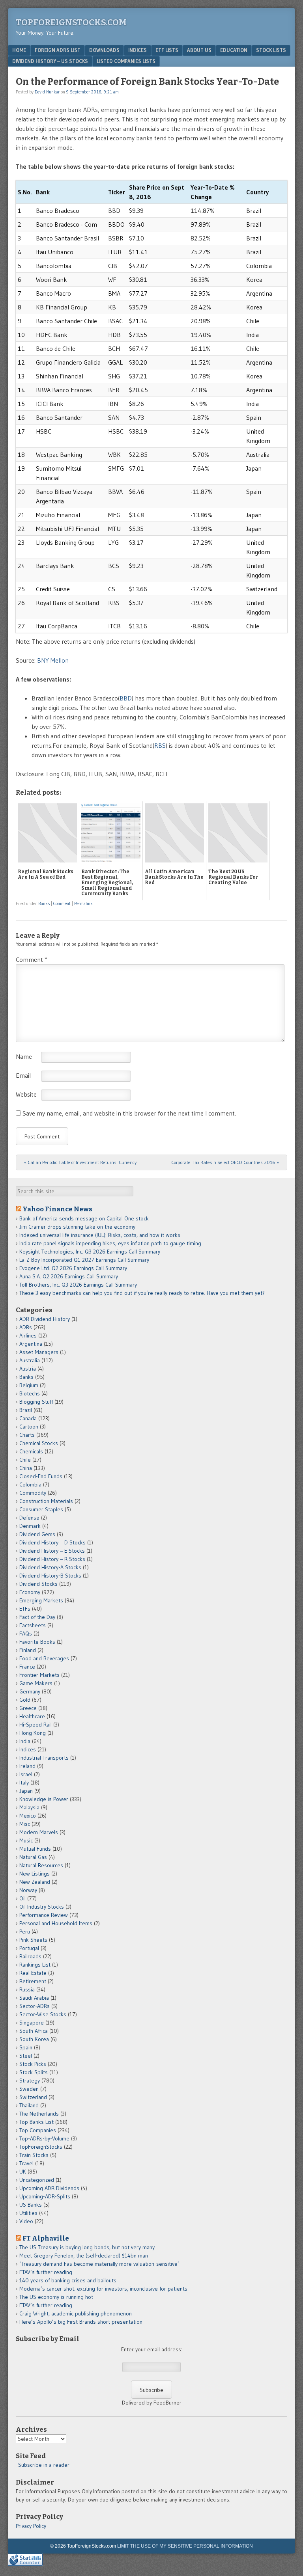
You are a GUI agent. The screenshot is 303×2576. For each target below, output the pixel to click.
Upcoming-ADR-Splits (45, 2196)
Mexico (28, 1816)
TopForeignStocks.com (71, 22)
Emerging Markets (41, 1600)
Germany (30, 1691)
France (27, 1667)
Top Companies (38, 2130)
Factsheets (33, 1625)
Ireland (27, 1766)
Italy (24, 1783)
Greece (28, 1708)
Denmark (30, 1526)
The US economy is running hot (56, 2297)
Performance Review (44, 1915)
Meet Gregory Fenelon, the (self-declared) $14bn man (84, 2256)
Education (234, 50)
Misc (25, 1824)
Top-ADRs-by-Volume (44, 2138)
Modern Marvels (39, 1832)
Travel (26, 2163)
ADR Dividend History (45, 1319)
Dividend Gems (37, 1534)
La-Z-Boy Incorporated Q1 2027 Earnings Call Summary (84, 1260)
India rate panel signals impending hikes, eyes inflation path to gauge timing (110, 1243)
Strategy (30, 2081)
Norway (28, 1890)
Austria (28, 1369)
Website (26, 1094)
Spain (26, 2047)
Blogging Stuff (36, 1402)
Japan (26, 1791)
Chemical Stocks (39, 1443)
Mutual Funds (35, 1849)
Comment (62, 903)
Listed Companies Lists (126, 61)
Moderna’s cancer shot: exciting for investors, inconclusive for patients (103, 2289)
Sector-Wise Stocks (43, 2014)
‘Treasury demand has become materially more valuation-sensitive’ (99, 2264)
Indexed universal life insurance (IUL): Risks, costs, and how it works (100, 1235)
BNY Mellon (53, 660)
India (25, 1741)
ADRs (26, 1327)
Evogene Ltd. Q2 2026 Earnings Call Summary (73, 1268)
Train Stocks (34, 2155)
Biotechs (30, 1393)
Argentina (31, 1344)
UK (23, 2172)
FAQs (26, 1634)
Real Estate (33, 1973)
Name (24, 1056)
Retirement (33, 1981)
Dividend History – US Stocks (50, 61)
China (26, 1468)
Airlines (28, 1335)
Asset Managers (39, 1352)
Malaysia (29, 1807)
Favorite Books (37, 1642)
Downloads (104, 50)
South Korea (34, 2039)
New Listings (35, 1874)
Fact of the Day (37, 1617)
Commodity (33, 1493)
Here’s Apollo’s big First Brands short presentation (81, 2322)
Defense (29, 1518)
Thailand (29, 2105)
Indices (137, 50)
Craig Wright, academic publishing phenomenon (76, 2313)
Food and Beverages (44, 1658)
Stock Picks (33, 2064)
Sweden (29, 2089)
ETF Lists (167, 50)
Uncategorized (37, 2180)
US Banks (31, 2205)
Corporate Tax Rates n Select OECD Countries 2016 (225, 1162)
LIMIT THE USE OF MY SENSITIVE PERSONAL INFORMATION (185, 2546)
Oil (22, 1898)
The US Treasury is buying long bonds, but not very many (87, 2247)
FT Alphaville (46, 2238)
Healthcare (32, 1716)
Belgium (29, 1385)
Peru (25, 1932)
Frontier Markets (39, 1675)
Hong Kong (33, 1733)
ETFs (25, 1609)
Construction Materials (46, 1501)
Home (19, 50)
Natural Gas (33, 1857)
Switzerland (33, 2097)
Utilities (28, 2213)
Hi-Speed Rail (36, 1725)
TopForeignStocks (41, 2147)
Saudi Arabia (34, 1998)
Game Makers (36, 1683)
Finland (28, 1650)
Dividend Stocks (38, 1584)
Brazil (26, 1410)
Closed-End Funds (41, 1476)
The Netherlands (39, 2114)
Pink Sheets (33, 1940)
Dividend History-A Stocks (50, 1567)
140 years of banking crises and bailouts (68, 2280)
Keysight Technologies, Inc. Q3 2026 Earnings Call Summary (90, 1252)
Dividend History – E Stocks (52, 1551)
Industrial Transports (44, 1758)
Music (26, 1840)
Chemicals (31, 1451)
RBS (160, 745)
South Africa (34, 2031)
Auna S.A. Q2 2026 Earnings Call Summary (69, 1276)
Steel (26, 2056)
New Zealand (35, 1882)
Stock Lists (271, 50)
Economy (30, 1592)
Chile (25, 1460)
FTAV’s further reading (46, 2272)
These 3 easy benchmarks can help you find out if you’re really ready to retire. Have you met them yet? (142, 1293)
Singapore (32, 2023)
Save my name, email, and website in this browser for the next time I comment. (129, 1113)
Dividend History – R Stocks (52, 1559)
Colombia (30, 1485)
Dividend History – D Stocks (52, 1542)
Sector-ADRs (35, 2006)
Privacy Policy (31, 2526)
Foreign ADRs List (58, 50)
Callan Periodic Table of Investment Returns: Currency (80, 1162)
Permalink (83, 903)
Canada (28, 1418)
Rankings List (35, 1965)
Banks (44, 903)
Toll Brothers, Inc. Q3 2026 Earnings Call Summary (78, 1285)
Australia (30, 1360)
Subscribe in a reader (44, 2465)
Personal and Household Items (56, 1923)
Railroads (30, 1956)
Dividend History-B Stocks (50, 1576)
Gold (25, 1700)
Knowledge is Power (44, 1799)
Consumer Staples (41, 1509)
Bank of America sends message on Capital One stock (84, 1218)
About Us (199, 50)
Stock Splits (34, 2072)
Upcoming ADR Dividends (49, 2188)
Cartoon (29, 1427)
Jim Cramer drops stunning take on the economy (77, 1227)
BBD (126, 698)
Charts (27, 1435)
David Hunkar (47, 92)
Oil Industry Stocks (42, 1907)
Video (26, 2221)
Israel (26, 1774)
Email (23, 1075)
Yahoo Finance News (57, 1209)
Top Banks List (36, 2122)
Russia (27, 1989)
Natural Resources (41, 1865)
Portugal (29, 1948)
